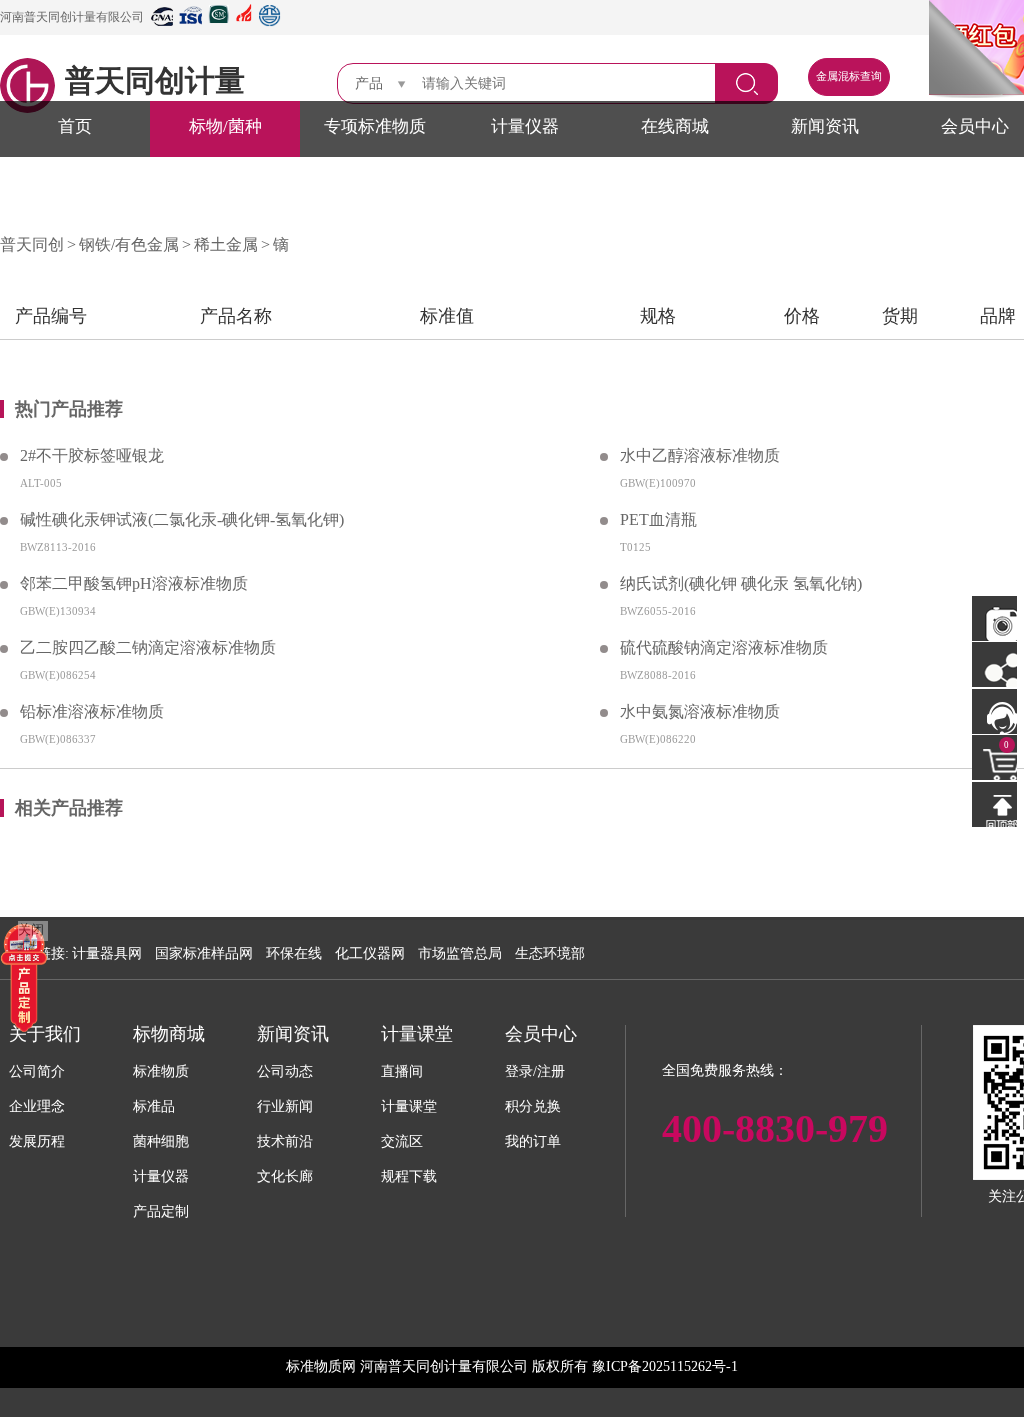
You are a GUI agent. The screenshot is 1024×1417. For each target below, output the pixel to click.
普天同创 (32, 244)
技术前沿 (285, 1141)
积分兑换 (533, 1106)
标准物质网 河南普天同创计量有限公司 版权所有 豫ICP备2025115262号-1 (512, 1366)
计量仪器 (525, 126)
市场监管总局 (460, 953)
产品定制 (161, 1211)
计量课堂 (409, 1106)
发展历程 (37, 1141)
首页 (75, 126)
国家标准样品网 (204, 953)
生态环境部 (550, 953)
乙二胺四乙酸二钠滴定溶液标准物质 (148, 647)
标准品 (154, 1106)
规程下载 (409, 1176)
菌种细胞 (161, 1141)
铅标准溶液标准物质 (92, 711)
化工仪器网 (370, 953)
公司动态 (285, 1071)
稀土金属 (226, 244)
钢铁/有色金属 (129, 244)
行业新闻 (285, 1106)
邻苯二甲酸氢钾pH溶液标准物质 (134, 583)
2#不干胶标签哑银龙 (92, 455)
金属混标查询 (849, 76)
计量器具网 (107, 953)
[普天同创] (24, 976)
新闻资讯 (825, 126)
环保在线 (294, 953)
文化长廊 (285, 1176)
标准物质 (161, 1071)
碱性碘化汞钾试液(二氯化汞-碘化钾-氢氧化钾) (182, 519)
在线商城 (675, 126)
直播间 (402, 1071)
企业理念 (37, 1106)
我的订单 (533, 1141)
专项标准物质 (375, 126)
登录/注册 (535, 1071)
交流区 (402, 1141)
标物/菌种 (225, 126)
